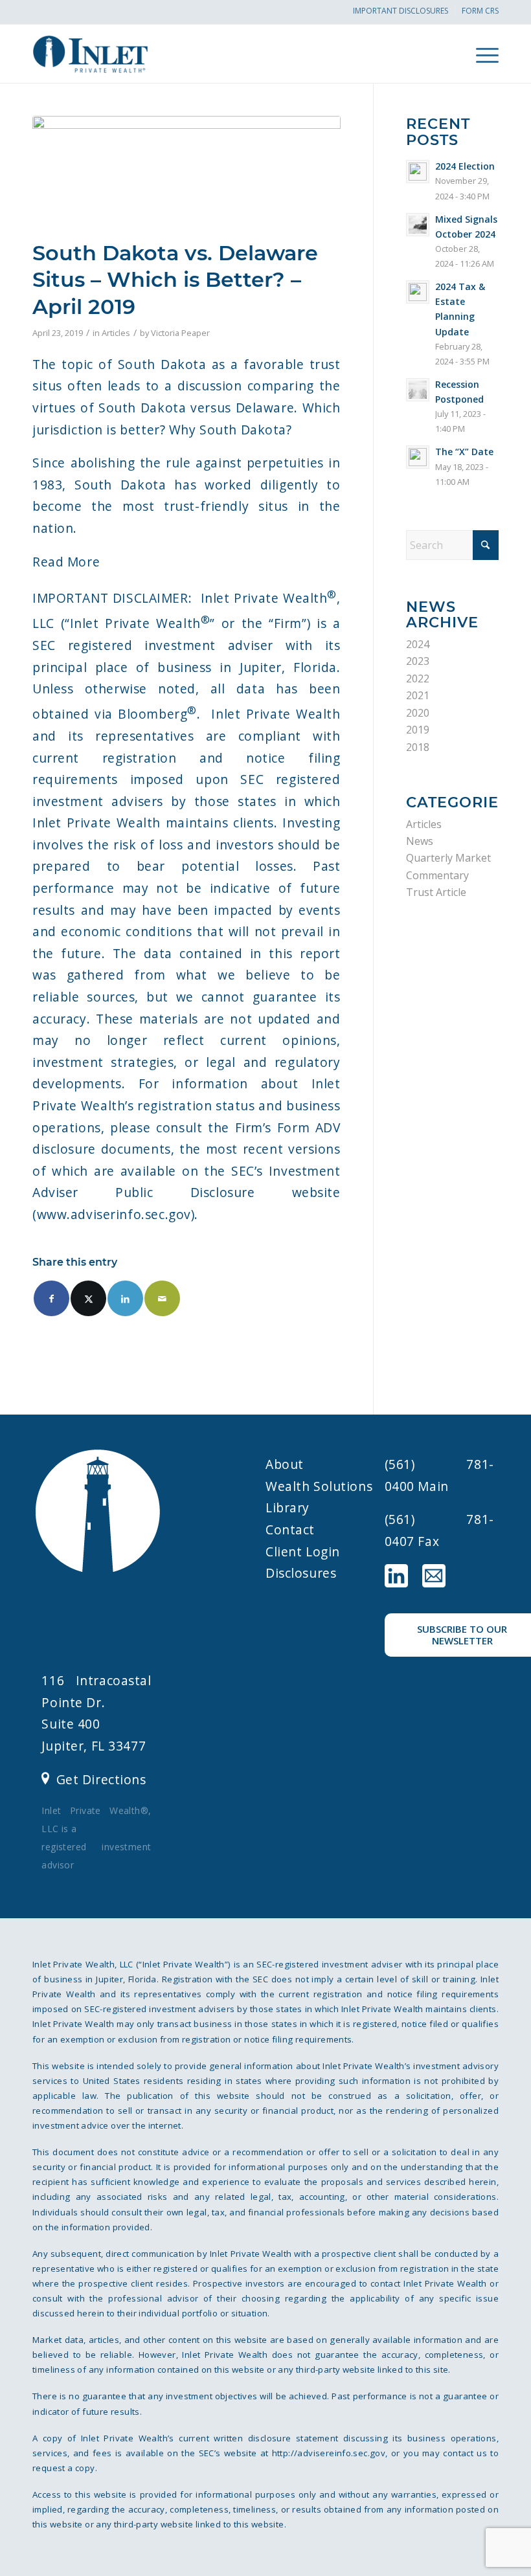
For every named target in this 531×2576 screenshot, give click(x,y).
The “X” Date (464, 452)
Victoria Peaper (180, 333)
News (420, 841)
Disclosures (301, 1573)
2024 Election (465, 166)
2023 (418, 661)
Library (288, 1507)
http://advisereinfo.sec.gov (329, 2453)
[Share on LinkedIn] (125, 1298)
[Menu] (481, 54)
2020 (418, 713)
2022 (418, 678)
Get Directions (101, 1779)
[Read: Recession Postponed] (418, 390)
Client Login (303, 1551)
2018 (418, 747)
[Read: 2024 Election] (418, 172)
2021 (418, 695)
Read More (66, 562)
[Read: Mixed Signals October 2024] (418, 225)
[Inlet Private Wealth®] (105, 54)
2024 (418, 644)
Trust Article (436, 892)
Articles (116, 333)
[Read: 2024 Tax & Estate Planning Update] (418, 292)
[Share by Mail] (162, 1298)
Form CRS (480, 11)
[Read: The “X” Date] (418, 457)
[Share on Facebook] (51, 1298)
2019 (418, 730)
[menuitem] (401, 10)
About (285, 1464)
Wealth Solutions (319, 1486)
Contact (290, 1529)
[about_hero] (186, 174)
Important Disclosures (401, 11)
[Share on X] (88, 1298)
